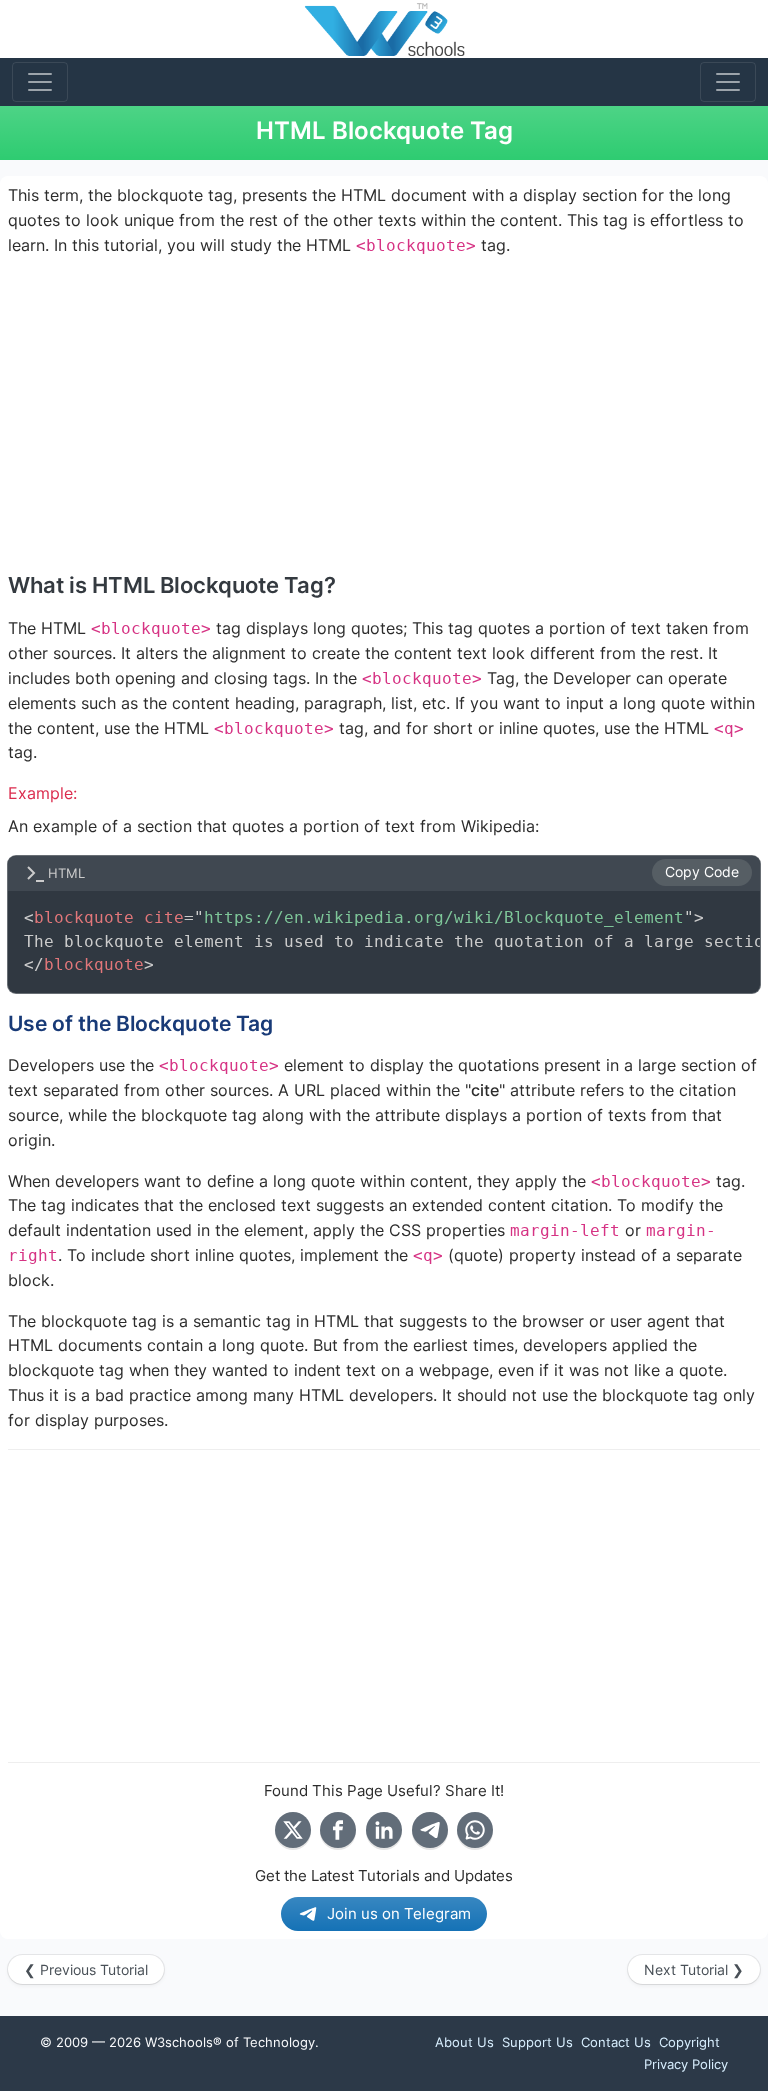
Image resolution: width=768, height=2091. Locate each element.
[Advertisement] (384, 414)
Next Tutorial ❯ (694, 1969)
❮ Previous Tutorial (86, 1969)
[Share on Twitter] (293, 1830)
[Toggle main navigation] (40, 82)
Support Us (537, 2042)
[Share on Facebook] (338, 1830)
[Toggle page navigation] (728, 82)
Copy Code (702, 872)
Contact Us (616, 2042)
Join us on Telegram (399, 1913)
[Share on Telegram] (430, 1830)
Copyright (689, 2042)
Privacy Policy (686, 2064)
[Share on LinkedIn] (384, 1830)
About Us (464, 2042)
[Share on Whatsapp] (475, 1830)
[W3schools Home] (384, 29)
